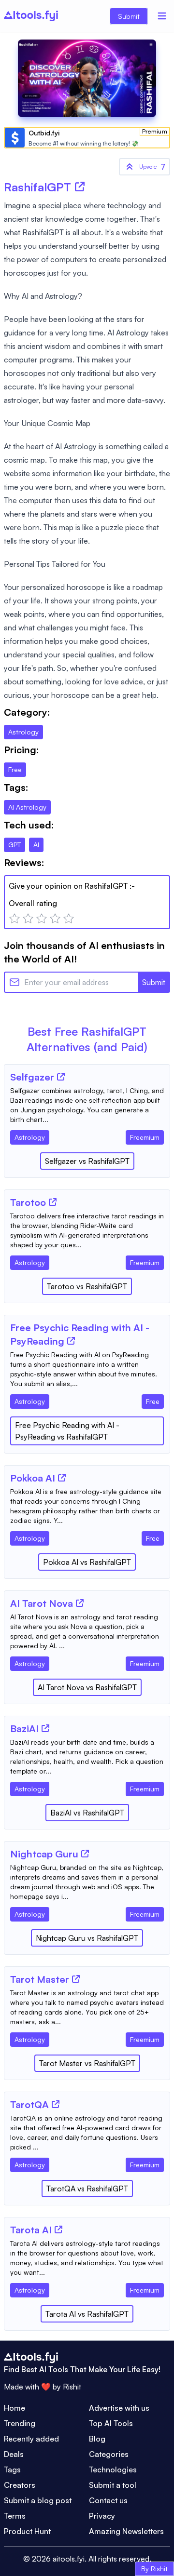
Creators (20, 2485)
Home (14, 2408)
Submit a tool (113, 2485)
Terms (15, 2516)
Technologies (113, 2469)
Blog (97, 2439)
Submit (129, 16)
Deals (14, 2454)
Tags (12, 2469)
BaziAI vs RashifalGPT (87, 1813)
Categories (109, 2454)
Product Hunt (27, 2531)
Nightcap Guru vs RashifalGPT (87, 1938)
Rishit (72, 2387)
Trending (20, 2423)
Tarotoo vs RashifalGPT (87, 1286)
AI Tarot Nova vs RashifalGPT (87, 1687)
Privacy (102, 2516)
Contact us (108, 2500)
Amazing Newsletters (126, 2531)
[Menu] (162, 16)
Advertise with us (119, 2408)
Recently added (31, 2439)
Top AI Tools (111, 2423)
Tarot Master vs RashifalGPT (87, 2063)
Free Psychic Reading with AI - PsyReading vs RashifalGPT (67, 1431)
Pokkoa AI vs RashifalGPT (87, 1562)
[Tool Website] (61, 1077)
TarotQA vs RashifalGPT (87, 2189)
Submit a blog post (38, 2500)
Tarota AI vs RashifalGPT (87, 2314)
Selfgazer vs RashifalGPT (87, 1161)
